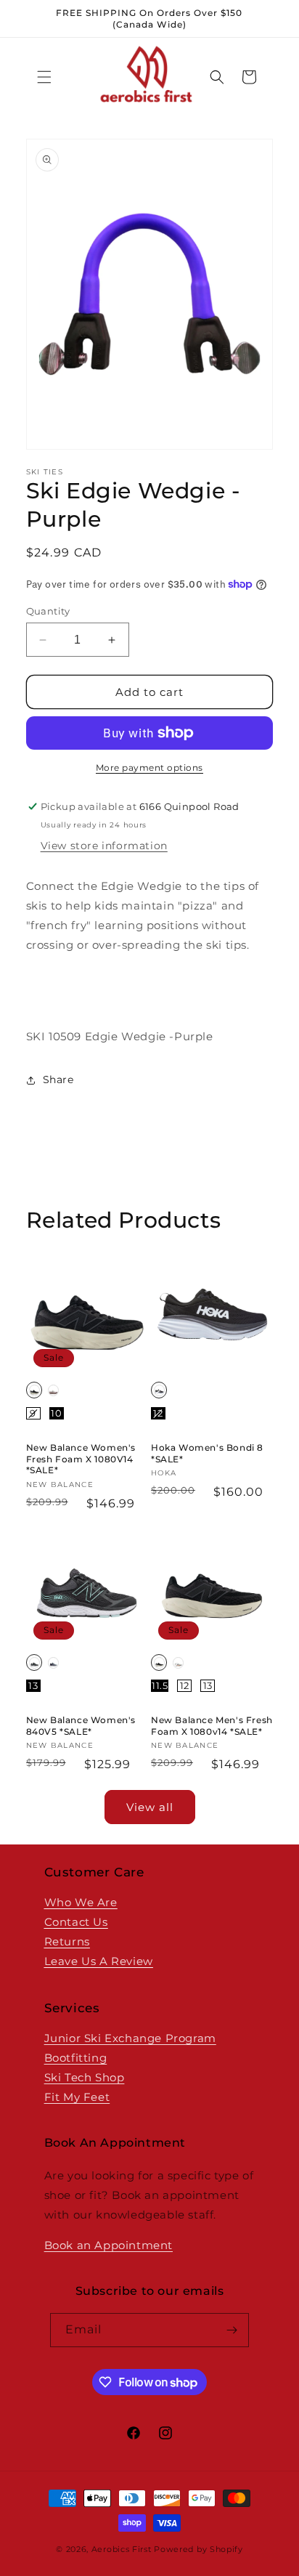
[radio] (34, 1390)
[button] (44, 77)
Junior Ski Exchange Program (130, 2038)
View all (150, 1807)
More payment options (149, 767)
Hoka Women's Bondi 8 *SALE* (207, 1453)
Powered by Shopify (198, 2549)
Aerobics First (122, 2549)
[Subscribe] (232, 2330)
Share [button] (58, 1080)
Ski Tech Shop (85, 2077)
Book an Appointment (108, 2245)
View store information (104, 846)
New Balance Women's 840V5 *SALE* (81, 1726)
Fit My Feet (77, 2097)
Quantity (48, 611)
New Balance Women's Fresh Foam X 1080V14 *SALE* (81, 1459)
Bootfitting (76, 2058)
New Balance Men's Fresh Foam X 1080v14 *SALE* (212, 1726)
